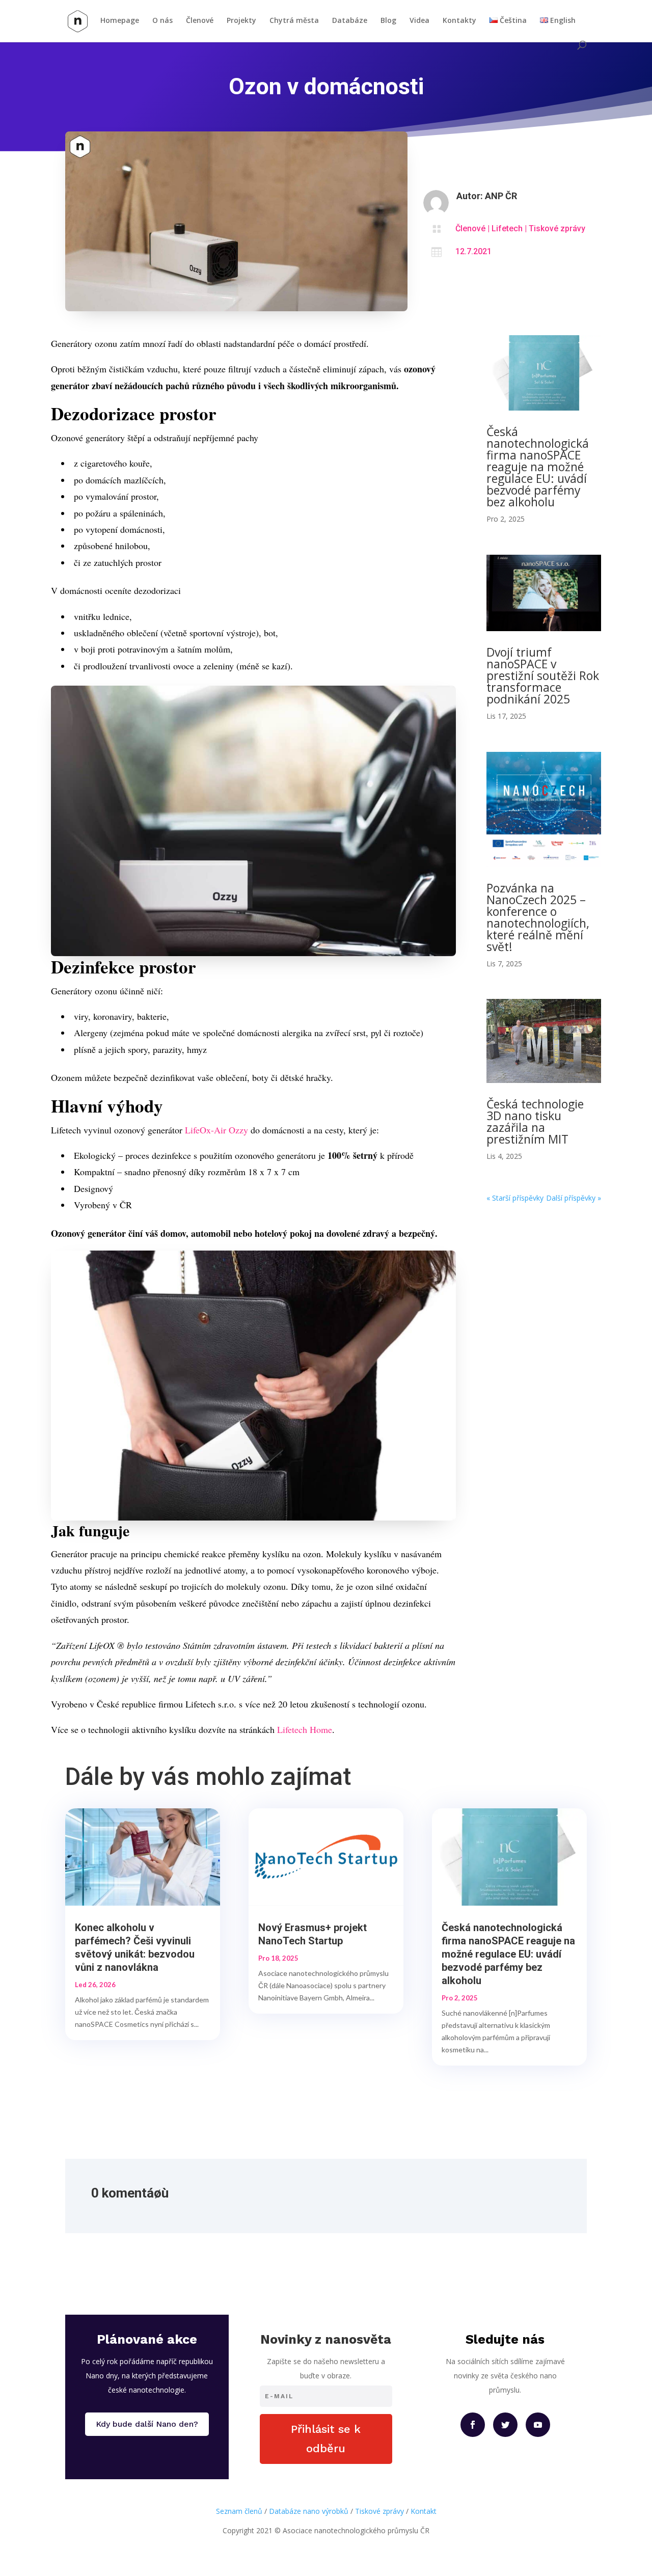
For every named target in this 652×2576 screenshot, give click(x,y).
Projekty (241, 21)
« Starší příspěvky (515, 1198)
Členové (200, 21)
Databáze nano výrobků (309, 2511)
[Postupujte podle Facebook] (473, 2425)
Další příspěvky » (574, 1198)
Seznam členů (239, 2511)
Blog (388, 21)
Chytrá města (294, 21)
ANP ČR (501, 196)
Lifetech (507, 228)
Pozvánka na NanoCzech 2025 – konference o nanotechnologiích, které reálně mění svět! (538, 917)
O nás (162, 21)
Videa (419, 21)
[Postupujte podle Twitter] (505, 2425)
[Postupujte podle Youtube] (538, 2425)
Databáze (350, 21)
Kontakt (424, 2511)
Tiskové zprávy (557, 228)
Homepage (120, 21)
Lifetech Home (305, 1729)
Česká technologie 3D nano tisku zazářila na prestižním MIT (535, 1121)
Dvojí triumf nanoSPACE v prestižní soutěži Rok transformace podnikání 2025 (543, 675)
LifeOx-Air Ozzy (216, 1130)
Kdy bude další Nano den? (147, 2424)
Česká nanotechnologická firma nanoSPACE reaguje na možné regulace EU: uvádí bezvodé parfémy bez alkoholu (538, 467)
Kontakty (459, 21)
